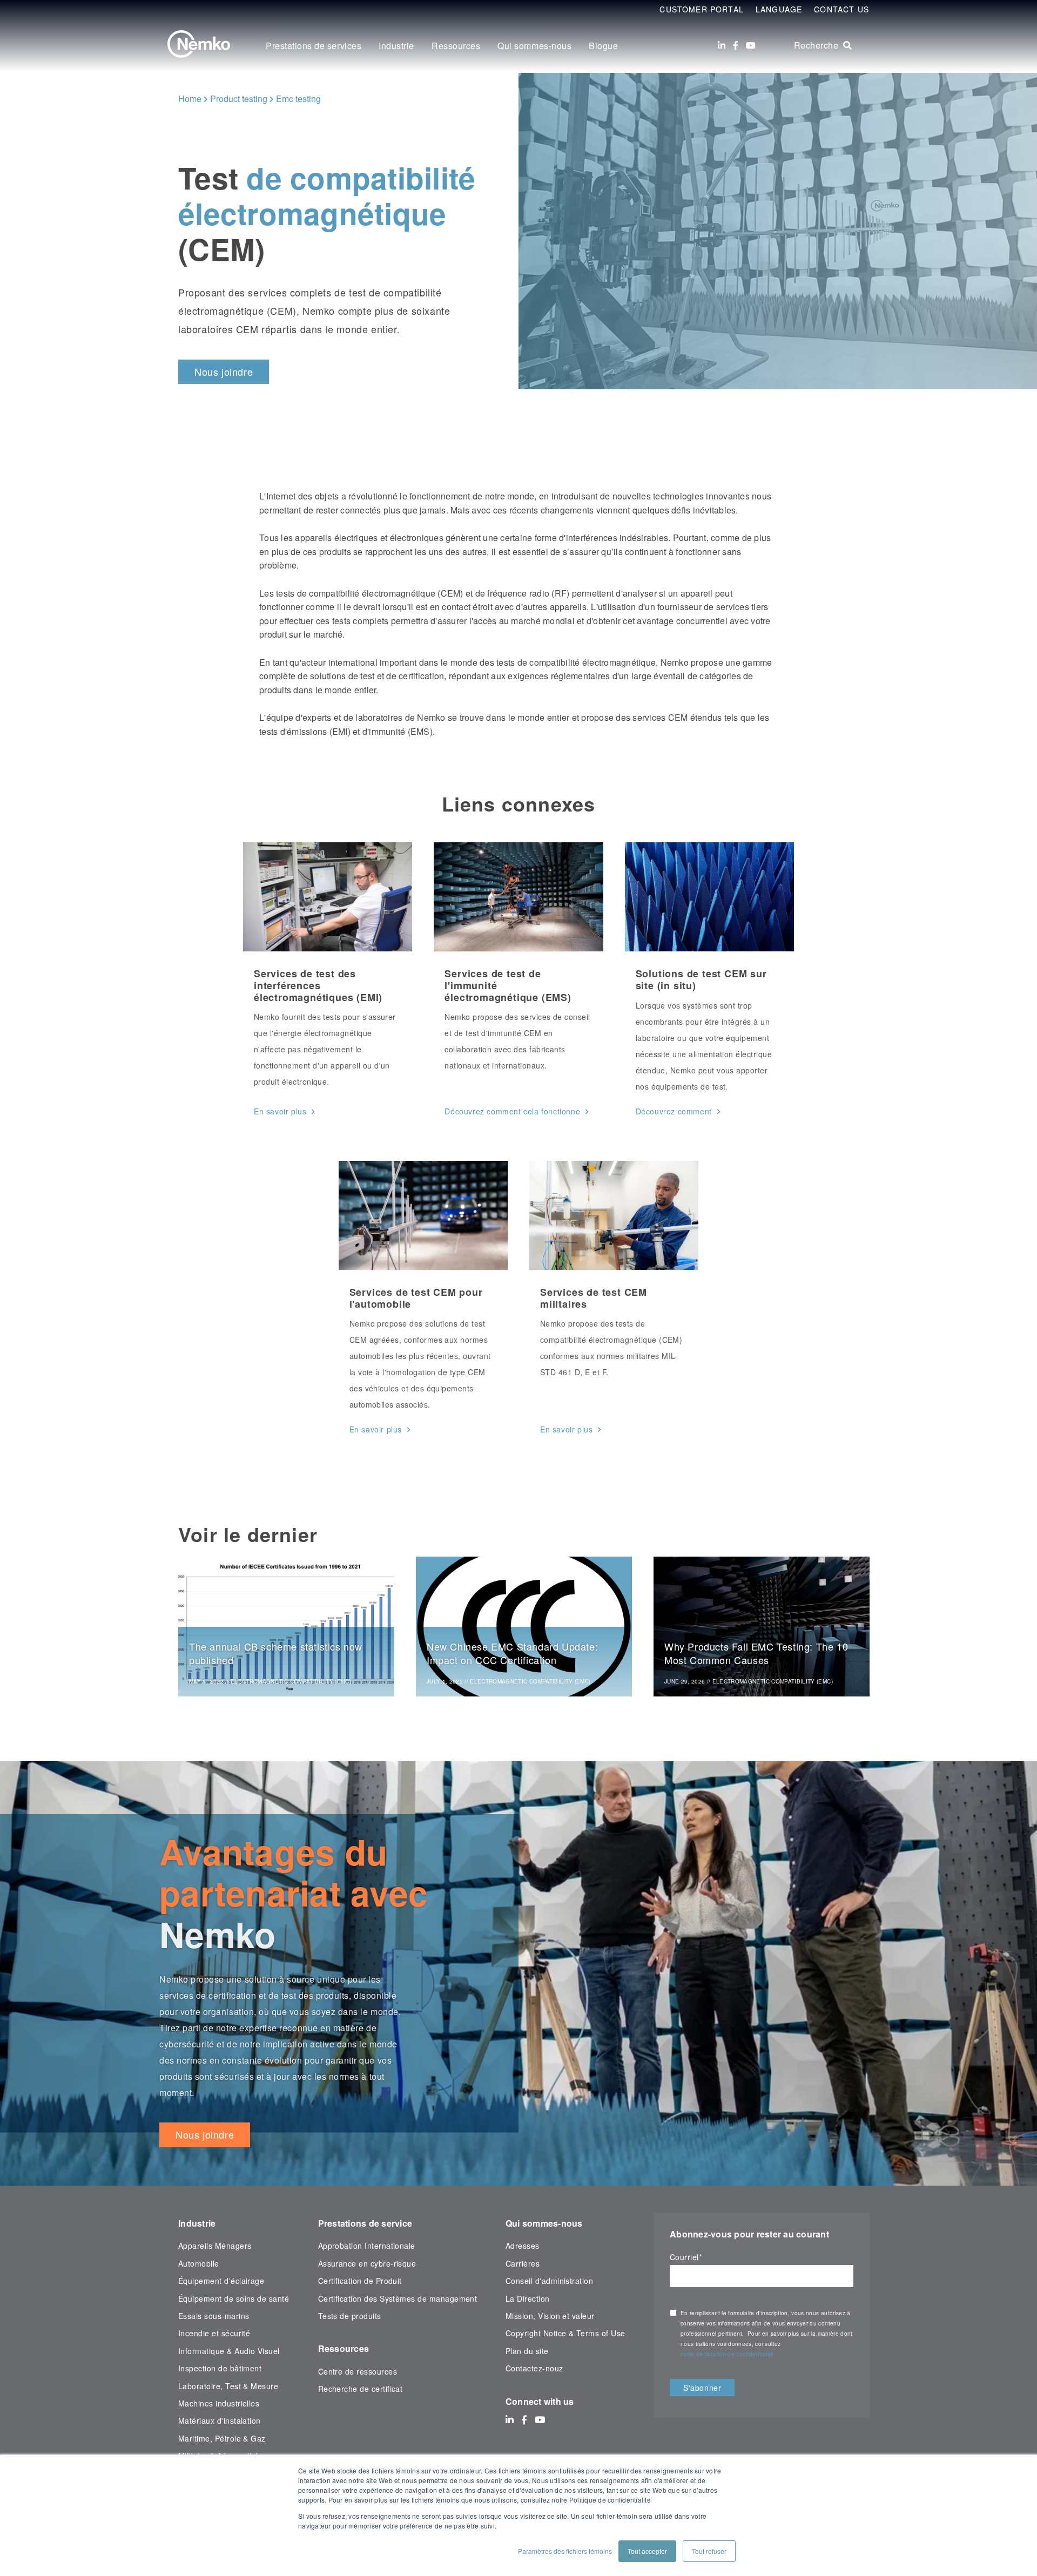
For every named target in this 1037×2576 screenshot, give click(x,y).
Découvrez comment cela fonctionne (512, 1111)
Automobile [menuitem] (199, 2263)
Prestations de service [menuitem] (365, 2223)
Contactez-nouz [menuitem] (534, 2368)
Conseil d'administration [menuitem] (549, 2281)
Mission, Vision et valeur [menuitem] (550, 2316)
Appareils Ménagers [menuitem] (215, 2246)
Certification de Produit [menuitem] (360, 2281)
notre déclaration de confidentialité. (728, 2354)
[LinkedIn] (722, 45)
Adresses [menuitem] (523, 2246)
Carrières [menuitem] (523, 2263)
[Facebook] (736, 45)
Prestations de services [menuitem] (314, 46)
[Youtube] (751, 45)
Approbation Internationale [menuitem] (367, 2246)
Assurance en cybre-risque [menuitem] (367, 2263)
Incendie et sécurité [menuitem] (214, 2333)
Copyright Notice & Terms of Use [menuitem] (565, 2333)
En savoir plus (280, 1111)
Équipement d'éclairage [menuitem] (221, 2281)
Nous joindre (224, 371)
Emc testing (298, 99)
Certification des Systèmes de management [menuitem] (398, 2298)
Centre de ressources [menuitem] (358, 2371)
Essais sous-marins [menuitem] (214, 2316)
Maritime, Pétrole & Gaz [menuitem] (222, 2438)
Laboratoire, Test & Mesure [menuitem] (228, 2386)
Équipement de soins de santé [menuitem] (234, 2298)
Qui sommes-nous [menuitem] (534, 46)
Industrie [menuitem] (396, 46)
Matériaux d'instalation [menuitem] (220, 2421)
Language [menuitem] (779, 9)
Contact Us (841, 9)
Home (190, 99)
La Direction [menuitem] (528, 2298)
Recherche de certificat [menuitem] (361, 2389)
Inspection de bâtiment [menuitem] (220, 2368)
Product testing (239, 99)
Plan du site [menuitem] (527, 2351)
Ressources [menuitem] (456, 46)
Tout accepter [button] (647, 2551)
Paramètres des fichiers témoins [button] (565, 2551)
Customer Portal (702, 9)
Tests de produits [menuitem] (350, 2316)
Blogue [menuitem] (603, 46)
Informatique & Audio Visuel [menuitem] (229, 2351)
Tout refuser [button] (709, 2551)
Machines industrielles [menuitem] (219, 2403)
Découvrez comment (674, 1111)
